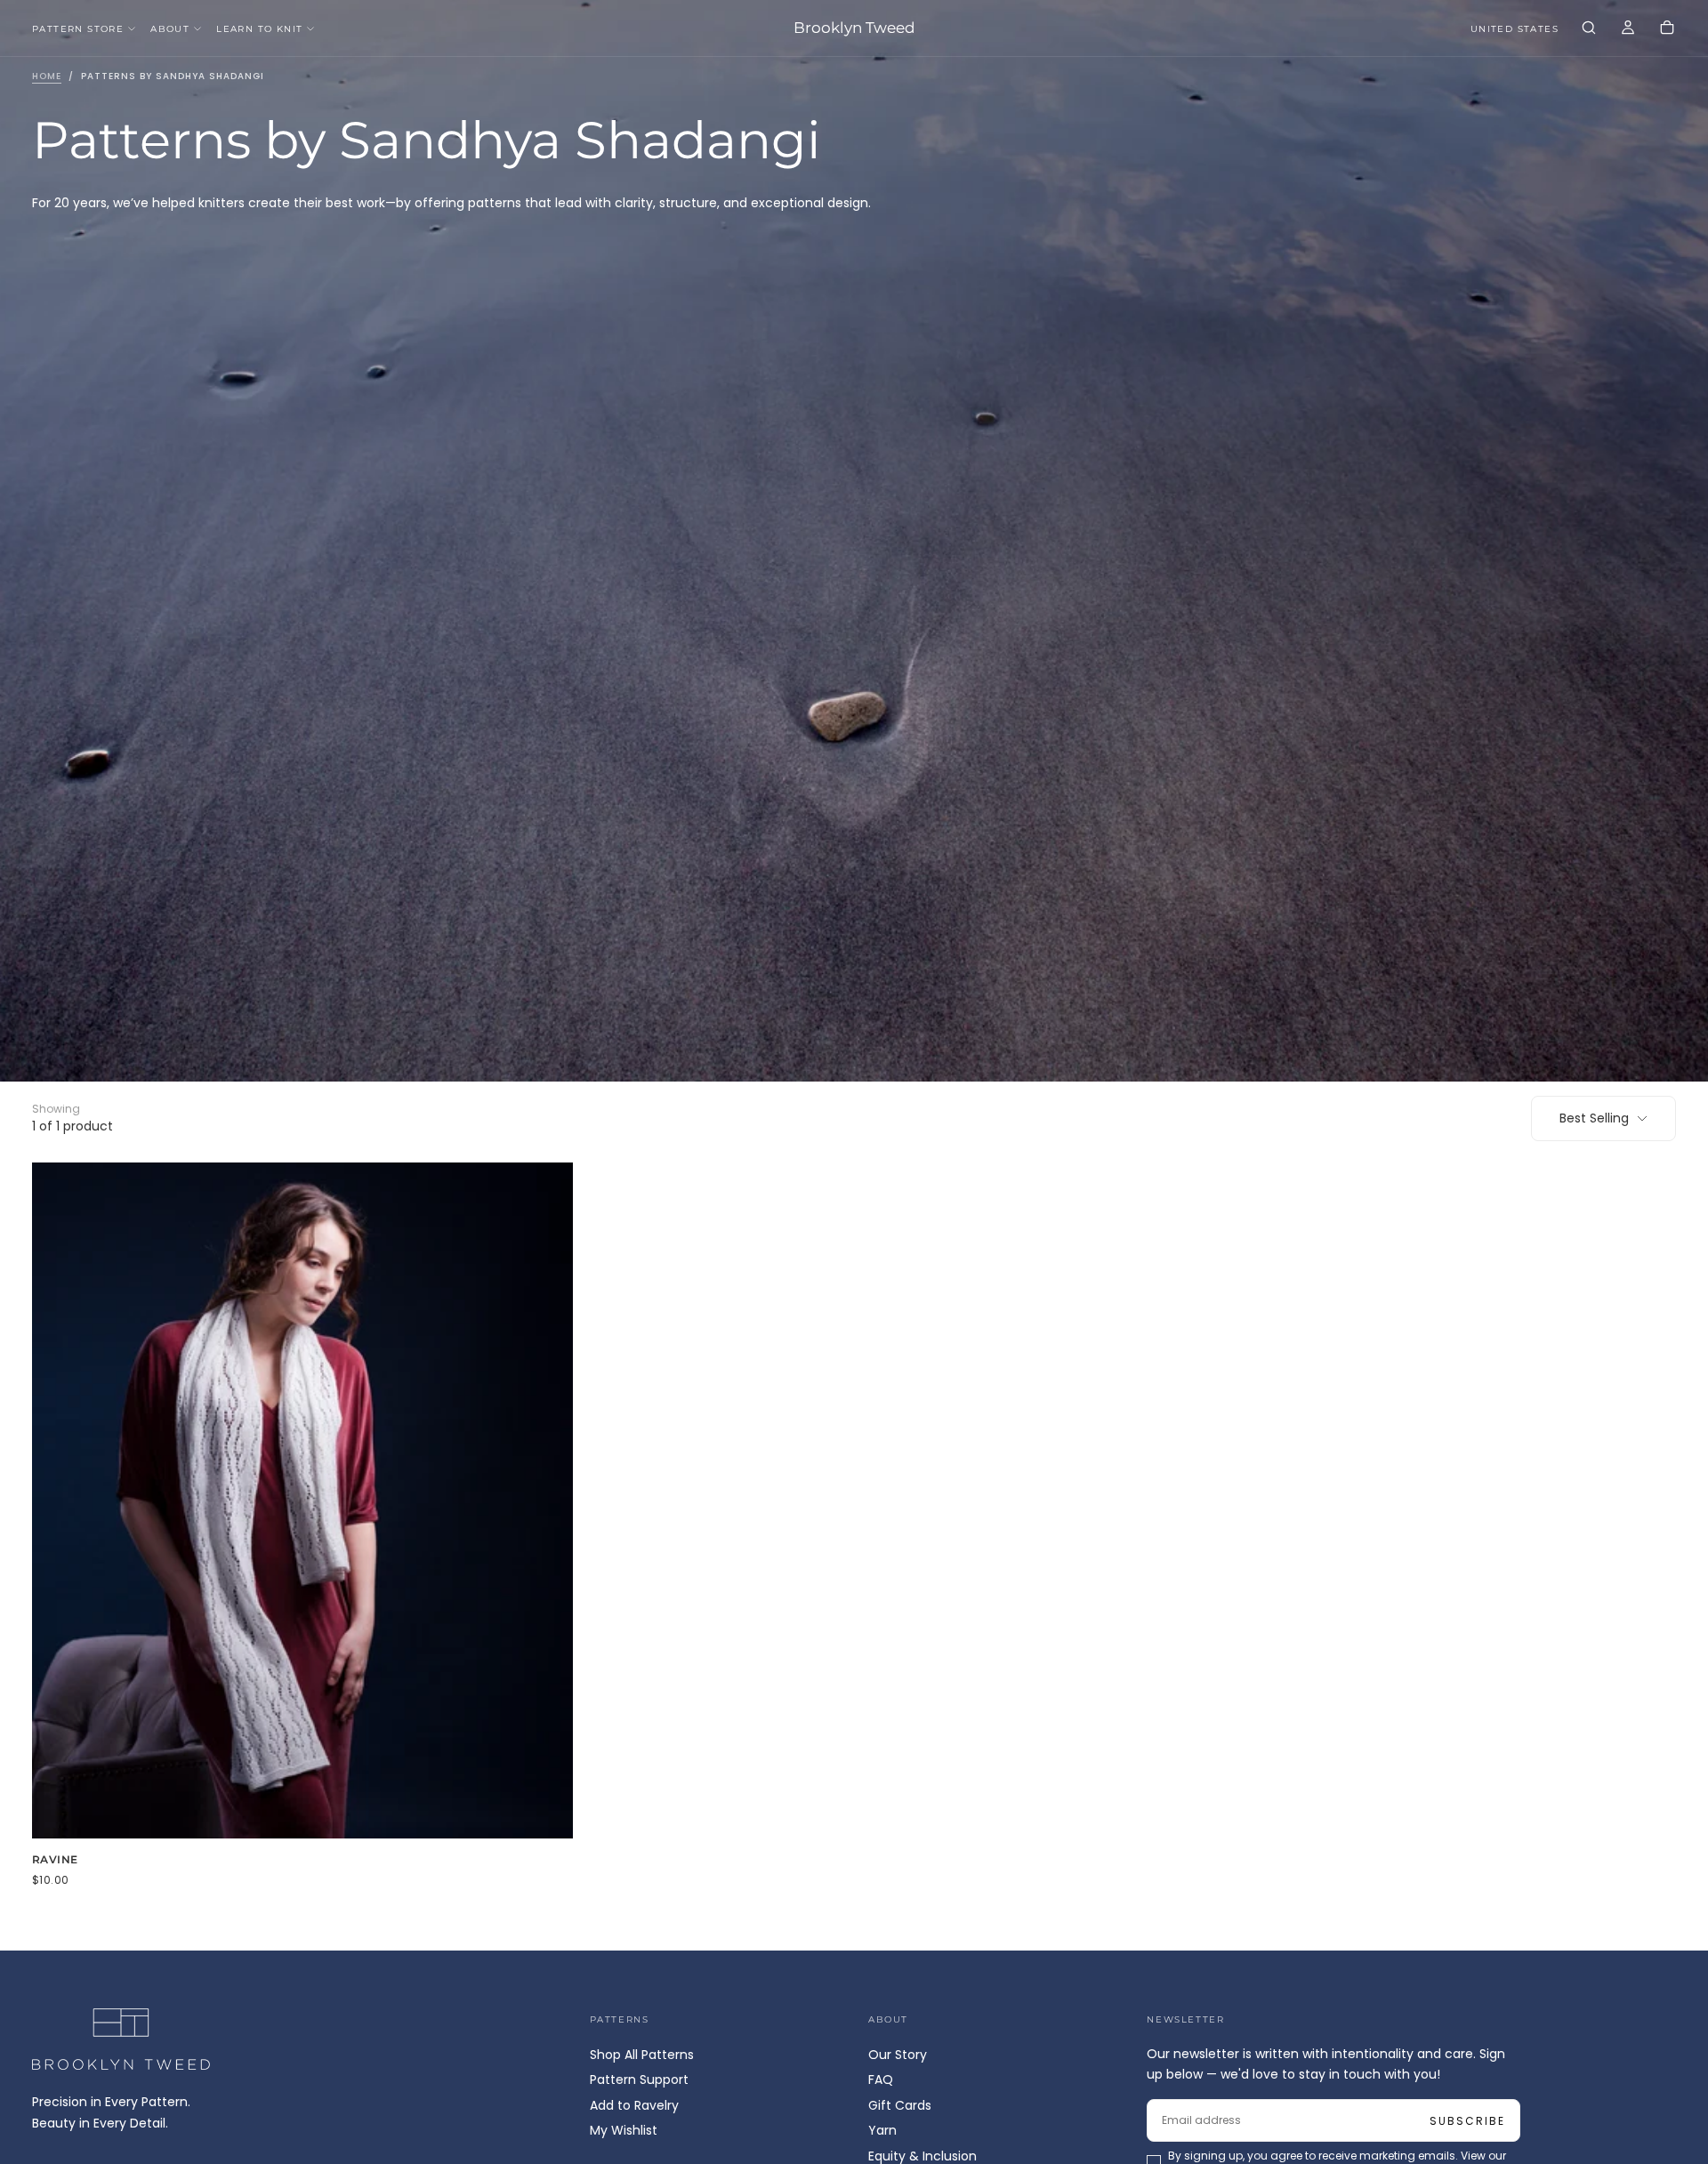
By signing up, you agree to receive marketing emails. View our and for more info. (856, 1152)
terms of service (906, 1152)
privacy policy (797, 1152)
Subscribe (959, 1104)
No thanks (854, 1204)
